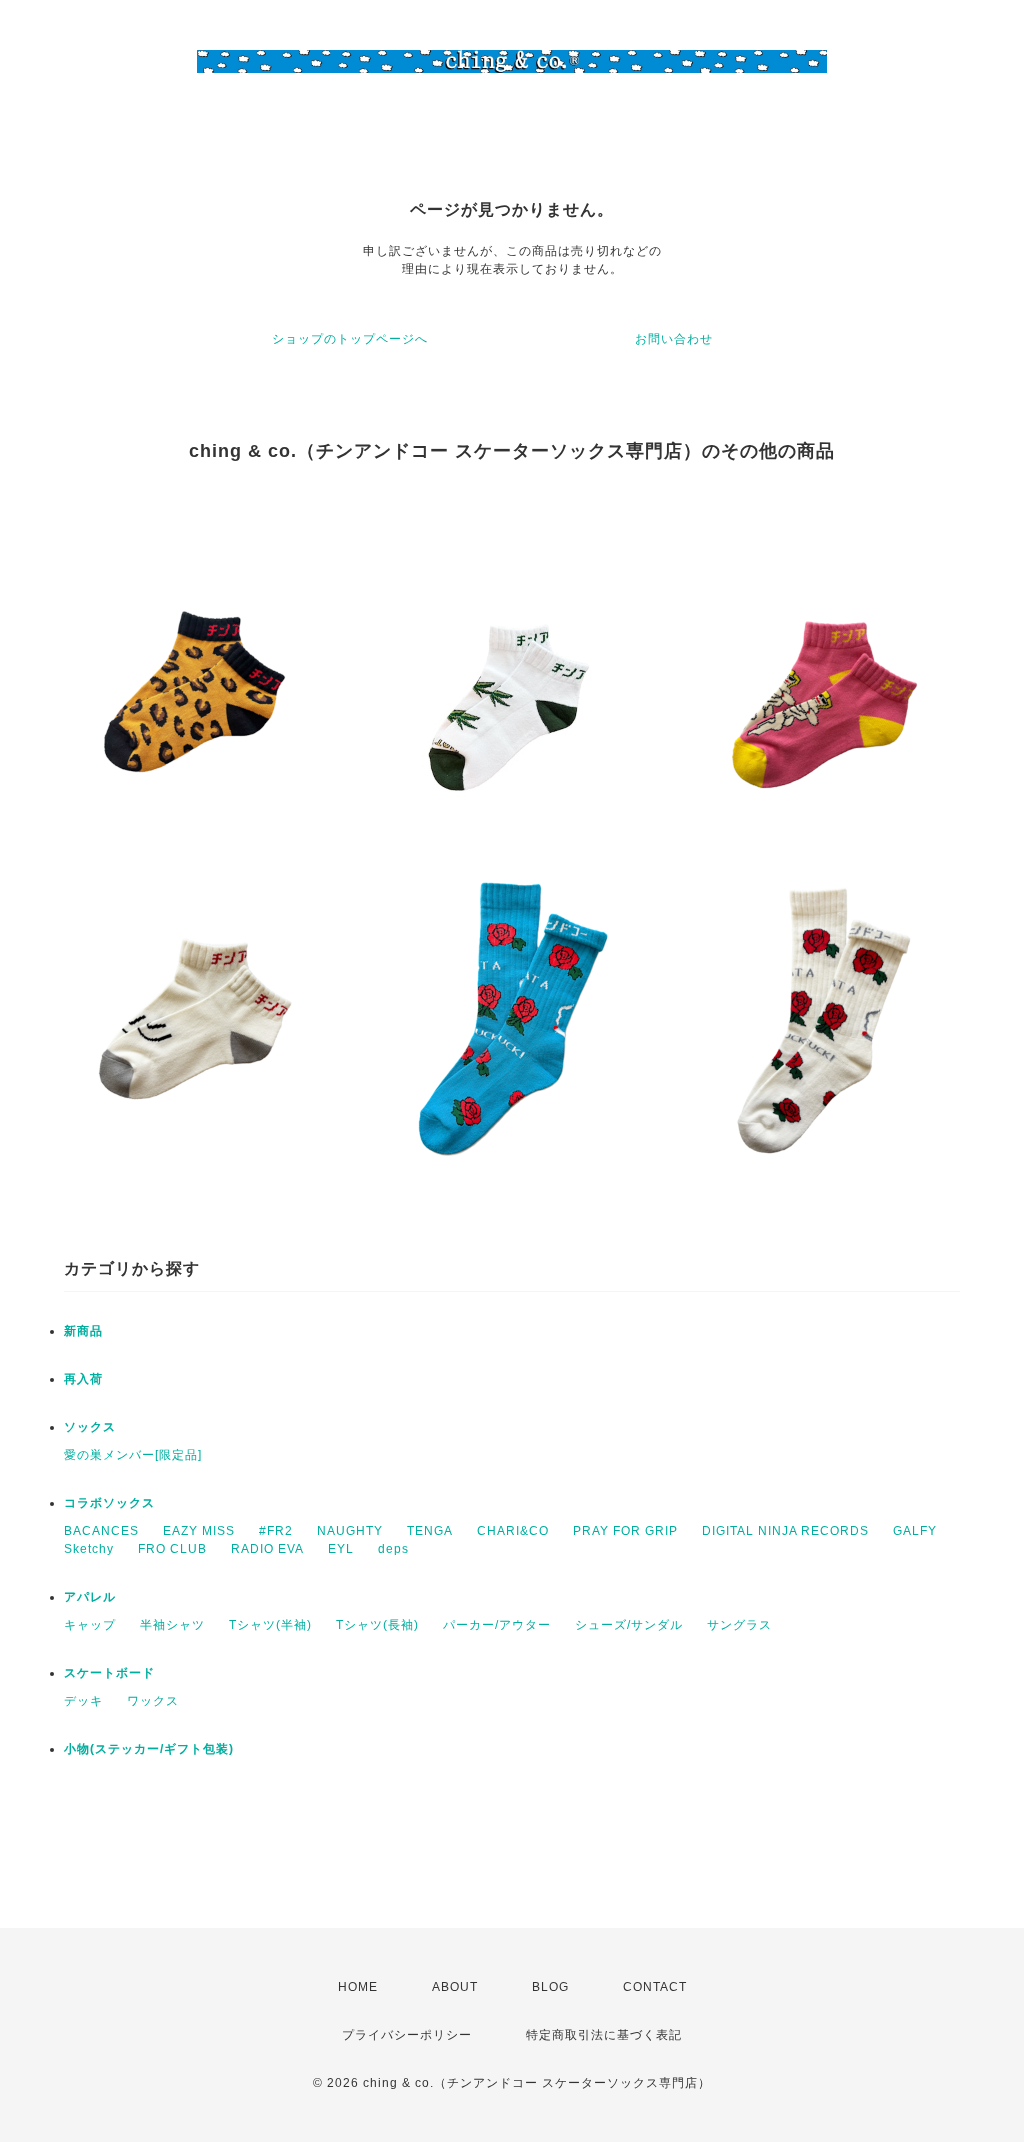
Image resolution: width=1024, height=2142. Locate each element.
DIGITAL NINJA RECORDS (785, 1531)
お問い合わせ (674, 339)
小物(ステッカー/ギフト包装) (149, 1749)
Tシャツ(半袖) (270, 1625)
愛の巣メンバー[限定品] (133, 1455)
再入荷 (83, 1379)
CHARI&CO (513, 1531)
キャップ (90, 1625)
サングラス (739, 1625)
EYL (341, 1549)
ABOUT (455, 1987)
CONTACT (655, 1987)
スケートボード (109, 1673)
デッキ (83, 1701)
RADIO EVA (267, 1549)
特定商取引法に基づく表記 (604, 2035)
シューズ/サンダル (629, 1625)
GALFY (915, 1531)
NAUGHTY (350, 1531)
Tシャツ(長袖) (377, 1625)
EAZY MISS (199, 1531)
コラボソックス (109, 1503)
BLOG (550, 1987)
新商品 (83, 1331)
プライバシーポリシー (407, 2035)
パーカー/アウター (497, 1625)
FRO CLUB (172, 1549)
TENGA (430, 1531)
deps (393, 1549)
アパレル (90, 1597)
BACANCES (101, 1531)
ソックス (90, 1427)
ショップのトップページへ (350, 339)
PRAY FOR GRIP (625, 1531)
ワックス (153, 1701)
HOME (358, 1987)
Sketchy (89, 1549)
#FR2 (276, 1531)
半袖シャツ (172, 1625)
